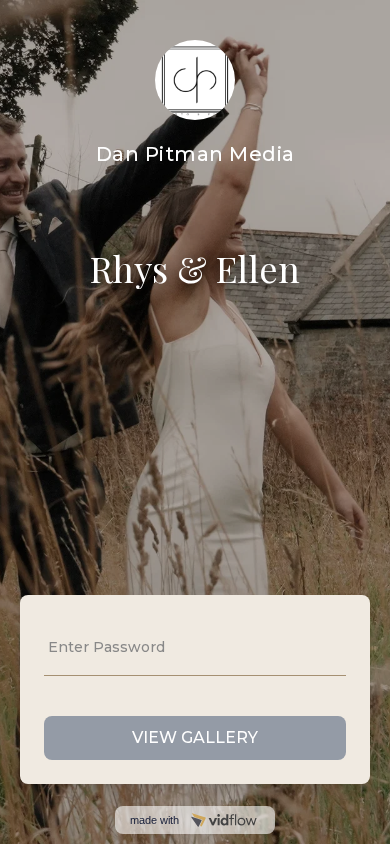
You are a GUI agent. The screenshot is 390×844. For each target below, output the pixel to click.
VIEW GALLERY (195, 737)
